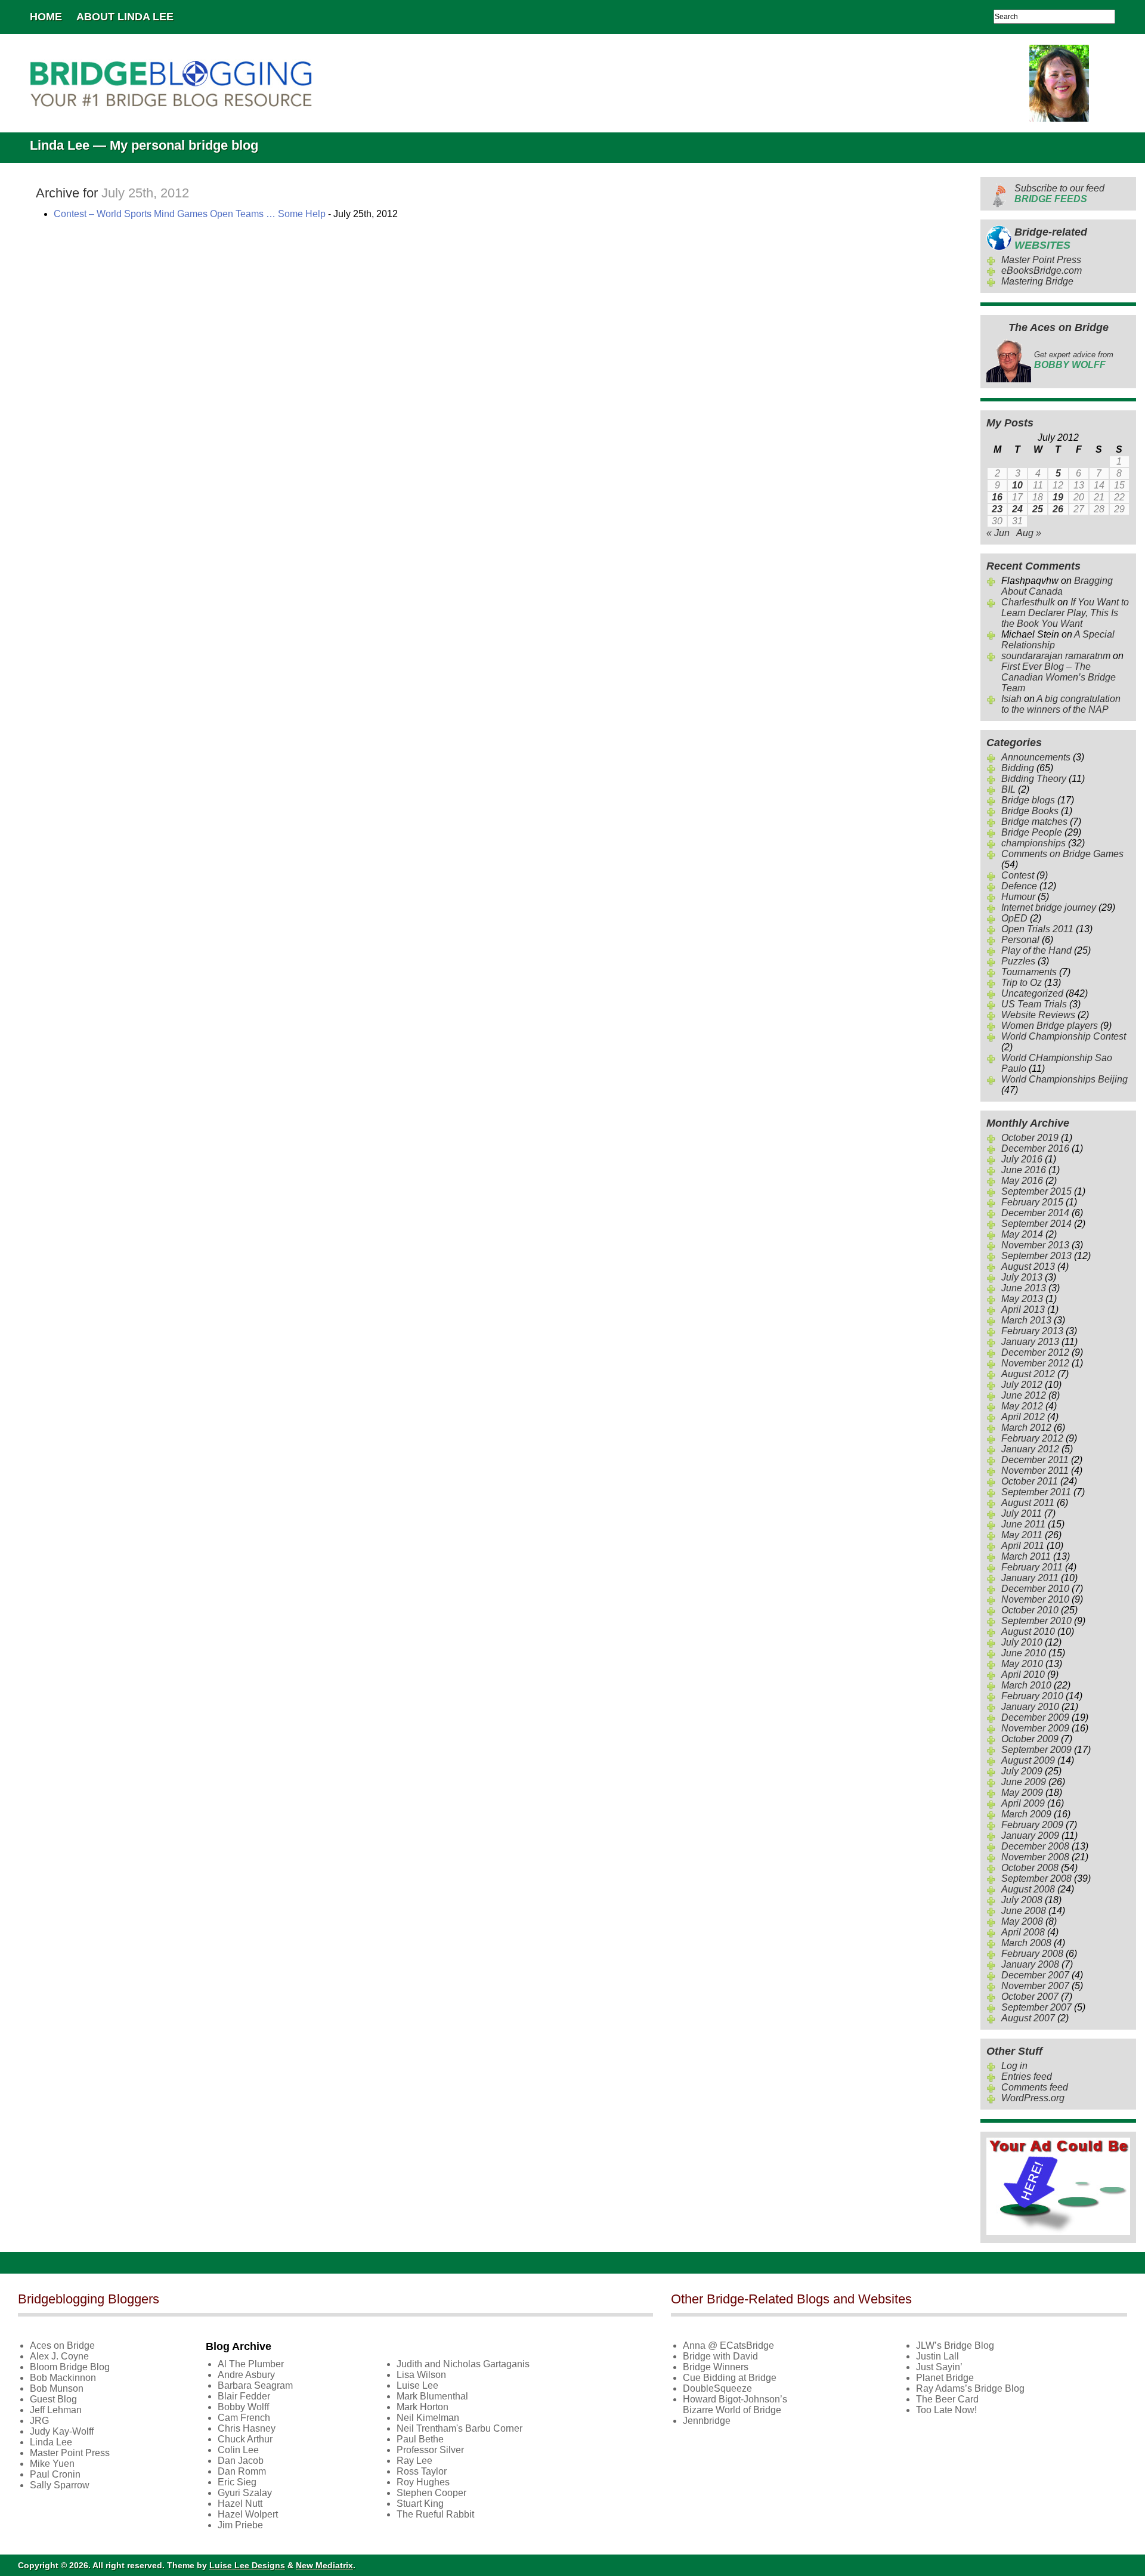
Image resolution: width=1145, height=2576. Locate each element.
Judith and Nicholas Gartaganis (463, 2364)
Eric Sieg (237, 2482)
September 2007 (1036, 2007)
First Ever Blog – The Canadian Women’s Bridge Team (1059, 677)
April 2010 (1023, 1674)
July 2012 (1022, 1385)
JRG (39, 2421)
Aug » (1029, 533)
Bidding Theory (1034, 779)
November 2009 (1035, 1728)
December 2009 (1035, 1717)
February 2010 (1032, 1696)
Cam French (244, 2418)
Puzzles (1018, 961)
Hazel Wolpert (248, 2514)
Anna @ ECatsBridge (728, 2345)
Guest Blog (53, 2399)
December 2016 (1035, 1148)
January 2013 (1030, 1342)
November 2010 (1035, 1599)
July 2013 (1022, 1277)
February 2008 (1032, 1954)
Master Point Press (1041, 260)
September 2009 (1036, 1750)
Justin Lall (937, 2356)
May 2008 (1022, 1921)
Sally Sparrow (60, 2485)
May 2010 (1022, 1664)
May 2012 (1022, 1406)
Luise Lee (417, 2385)
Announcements (1036, 757)
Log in (1014, 2066)
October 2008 (1030, 1868)
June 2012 (1024, 1395)
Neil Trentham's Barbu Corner (459, 2428)
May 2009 (1022, 1793)
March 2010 (1026, 1685)
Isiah (1011, 699)
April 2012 (1023, 1417)
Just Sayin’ (939, 2367)
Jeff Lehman (56, 2410)
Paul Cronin (55, 2474)
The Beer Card (947, 2399)
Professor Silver (430, 2450)
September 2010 (1036, 1621)
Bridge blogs (1028, 800)
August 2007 (1028, 2018)
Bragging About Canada (1057, 586)
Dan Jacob (241, 2461)
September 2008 (1036, 1878)
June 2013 (1024, 1288)
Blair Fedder (244, 2396)
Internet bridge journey (1049, 907)
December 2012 (1035, 1352)
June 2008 (1024, 1911)
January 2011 (1030, 1578)
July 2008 (1022, 1900)
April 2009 (1023, 1803)
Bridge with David (720, 2356)
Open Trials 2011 (1037, 929)
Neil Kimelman (428, 2418)
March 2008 (1026, 1943)
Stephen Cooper (431, 2493)
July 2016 (1022, 1159)
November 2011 (1035, 1471)
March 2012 (1026, 1428)
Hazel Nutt (240, 2504)
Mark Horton (423, 2407)
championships (1033, 843)
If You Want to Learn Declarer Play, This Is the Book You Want (1065, 613)
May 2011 (1022, 1535)
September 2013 (1036, 1256)
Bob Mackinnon (63, 2378)
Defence (1019, 886)
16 (997, 497)
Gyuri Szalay (245, 2493)
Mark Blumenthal (432, 2396)
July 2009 (1022, 1771)
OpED (1014, 918)
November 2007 (1035, 1986)
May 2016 (1022, 1181)
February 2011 (1032, 1567)
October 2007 (1030, 1997)
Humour (1018, 897)
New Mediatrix (324, 2565)
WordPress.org (1033, 2098)
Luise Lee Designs (247, 2565)
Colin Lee (238, 2450)
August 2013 (1028, 1267)
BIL (1008, 789)
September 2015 (1036, 1191)
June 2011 (1023, 1524)
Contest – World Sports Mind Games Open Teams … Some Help (190, 214)
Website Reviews (1038, 1015)
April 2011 (1023, 1546)
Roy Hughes (423, 2482)
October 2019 (1030, 1138)
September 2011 (1036, 1492)
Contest (1018, 875)
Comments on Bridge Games (1062, 854)
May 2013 (1022, 1299)
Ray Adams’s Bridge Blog (970, 2388)
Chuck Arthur (245, 2439)
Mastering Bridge (1037, 281)
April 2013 (1023, 1309)
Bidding (1018, 768)
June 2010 (1024, 1653)
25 (1038, 509)
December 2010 (1035, 1589)
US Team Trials (1034, 1004)
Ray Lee (414, 2461)
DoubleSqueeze (717, 2388)
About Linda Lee (125, 17)
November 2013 (1035, 1245)
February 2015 (1032, 1202)
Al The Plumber (251, 2364)
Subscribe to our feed (1059, 194)
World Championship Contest (1064, 1036)
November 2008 (1035, 1857)
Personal (1020, 940)
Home (46, 17)
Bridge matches (1034, 822)
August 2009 (1028, 1760)
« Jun (998, 533)
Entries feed (1027, 2076)
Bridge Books (1030, 811)
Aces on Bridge (62, 2345)
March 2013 (1026, 1320)
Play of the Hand (1036, 950)
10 (1017, 485)
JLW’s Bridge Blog (955, 2345)
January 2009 (1030, 1836)
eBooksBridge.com (1042, 270)
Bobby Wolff (243, 2407)
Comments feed (1035, 2087)
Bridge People (1032, 832)
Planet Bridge (945, 2378)
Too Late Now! (946, 2410)
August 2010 (1028, 1632)
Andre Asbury (246, 2375)
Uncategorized (1032, 993)
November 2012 (1035, 1363)
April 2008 (1023, 1932)
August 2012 (1028, 1374)
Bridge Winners (716, 2367)
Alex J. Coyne (59, 2356)
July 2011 (1022, 1513)
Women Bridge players (1050, 1026)
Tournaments (1029, 972)
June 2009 (1024, 1782)
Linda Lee (51, 2442)
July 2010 (1022, 1642)
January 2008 (1030, 1964)
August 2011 (1028, 1503)
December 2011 (1035, 1460)
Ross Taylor (422, 2471)
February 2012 (1032, 1438)
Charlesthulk (1028, 602)
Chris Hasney (247, 2428)
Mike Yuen (52, 2464)
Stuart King (420, 2504)
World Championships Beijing (1064, 1079)
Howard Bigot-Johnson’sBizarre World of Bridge (735, 2405)
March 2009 (1026, 1814)
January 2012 (1030, 1449)
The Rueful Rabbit (435, 2514)
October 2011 (1030, 1481)
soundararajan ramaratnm (1056, 656)
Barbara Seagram (255, 2385)
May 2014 (1022, 1234)
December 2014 (1035, 1213)
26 (1058, 509)
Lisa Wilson (421, 2375)
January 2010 (1030, 1707)
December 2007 (1035, 1975)
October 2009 (1030, 1739)
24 (1017, 509)
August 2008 (1028, 1889)
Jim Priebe (240, 2525)
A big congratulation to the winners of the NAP (1061, 704)
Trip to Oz (1022, 983)
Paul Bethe (420, 2439)
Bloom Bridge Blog (70, 2367)
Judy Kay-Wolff (62, 2431)
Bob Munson (57, 2388)
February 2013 (1032, 1331)
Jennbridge (707, 2421)
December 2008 (1035, 1846)
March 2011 (1026, 1556)
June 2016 (1024, 1170)
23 (997, 509)
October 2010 (1030, 1610)
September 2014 (1036, 1224)
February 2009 (1032, 1825)
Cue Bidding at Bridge (730, 2378)
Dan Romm (242, 2471)
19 (1058, 497)
